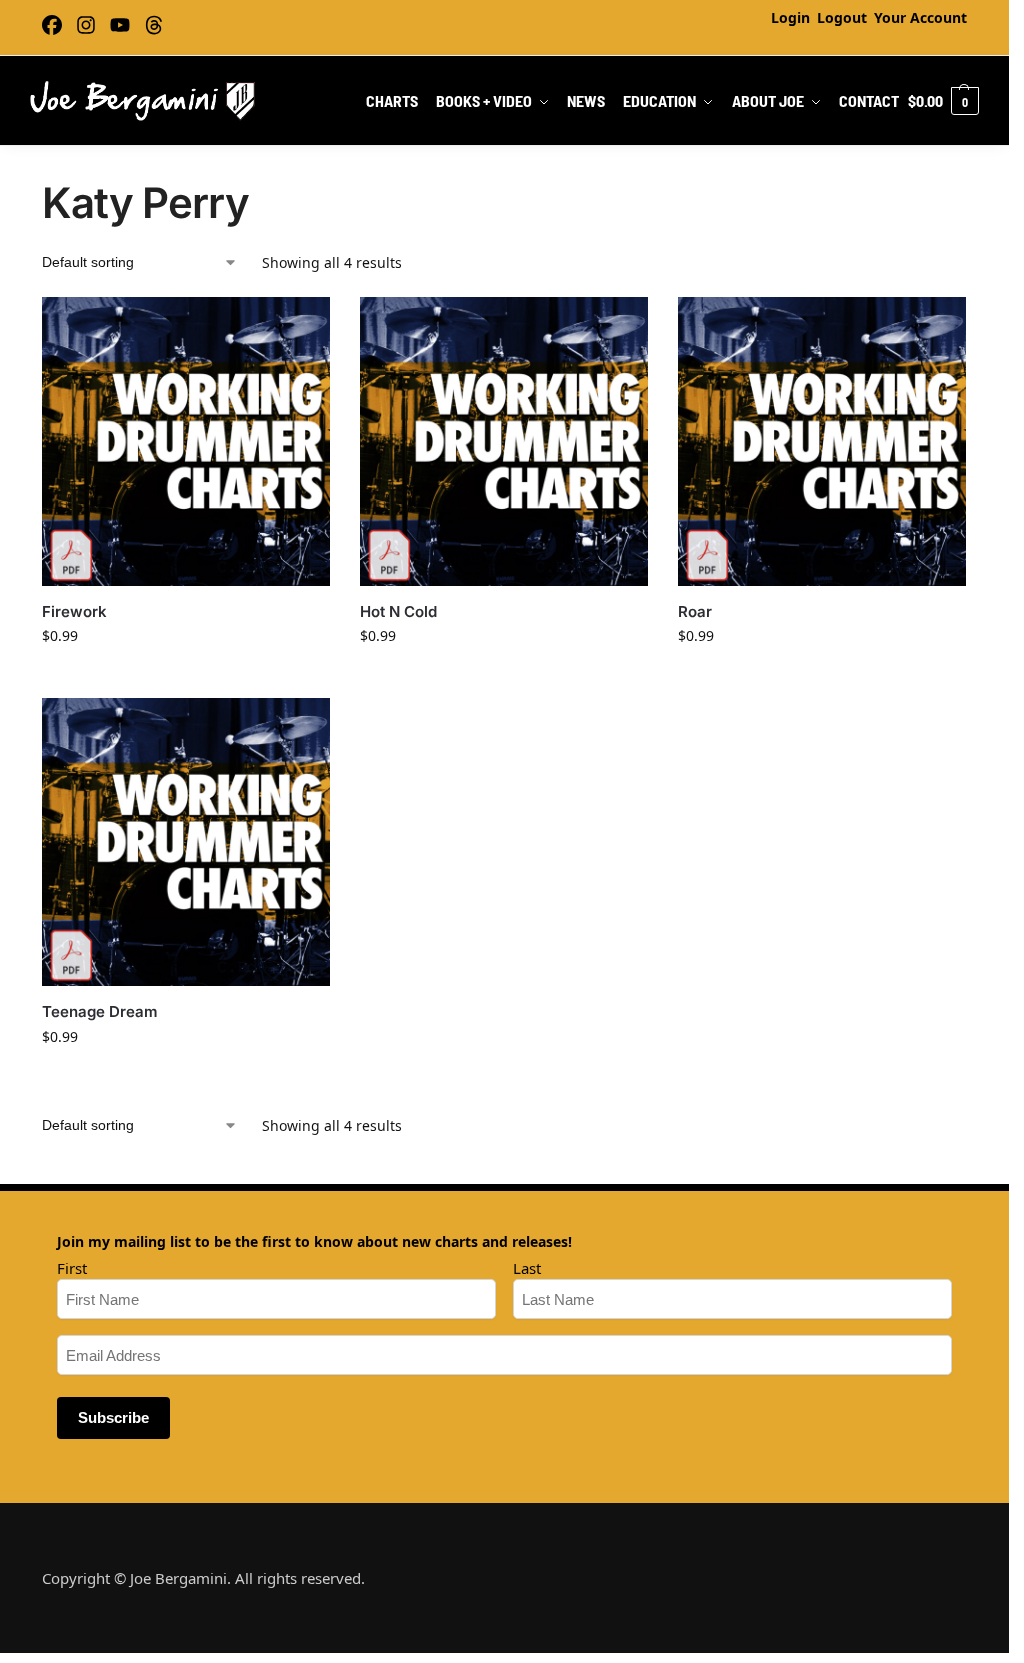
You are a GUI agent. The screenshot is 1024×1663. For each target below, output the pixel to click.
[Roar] (822, 441)
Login (790, 17)
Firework (74, 611)
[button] (943, 101)
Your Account (920, 17)
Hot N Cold (398, 611)
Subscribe (113, 1417)
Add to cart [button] (186, 677)
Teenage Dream (100, 1011)
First (72, 1268)
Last (527, 1268)
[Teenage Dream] (186, 842)
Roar (695, 611)
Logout (842, 17)
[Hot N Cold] (504, 441)
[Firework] (186, 441)
